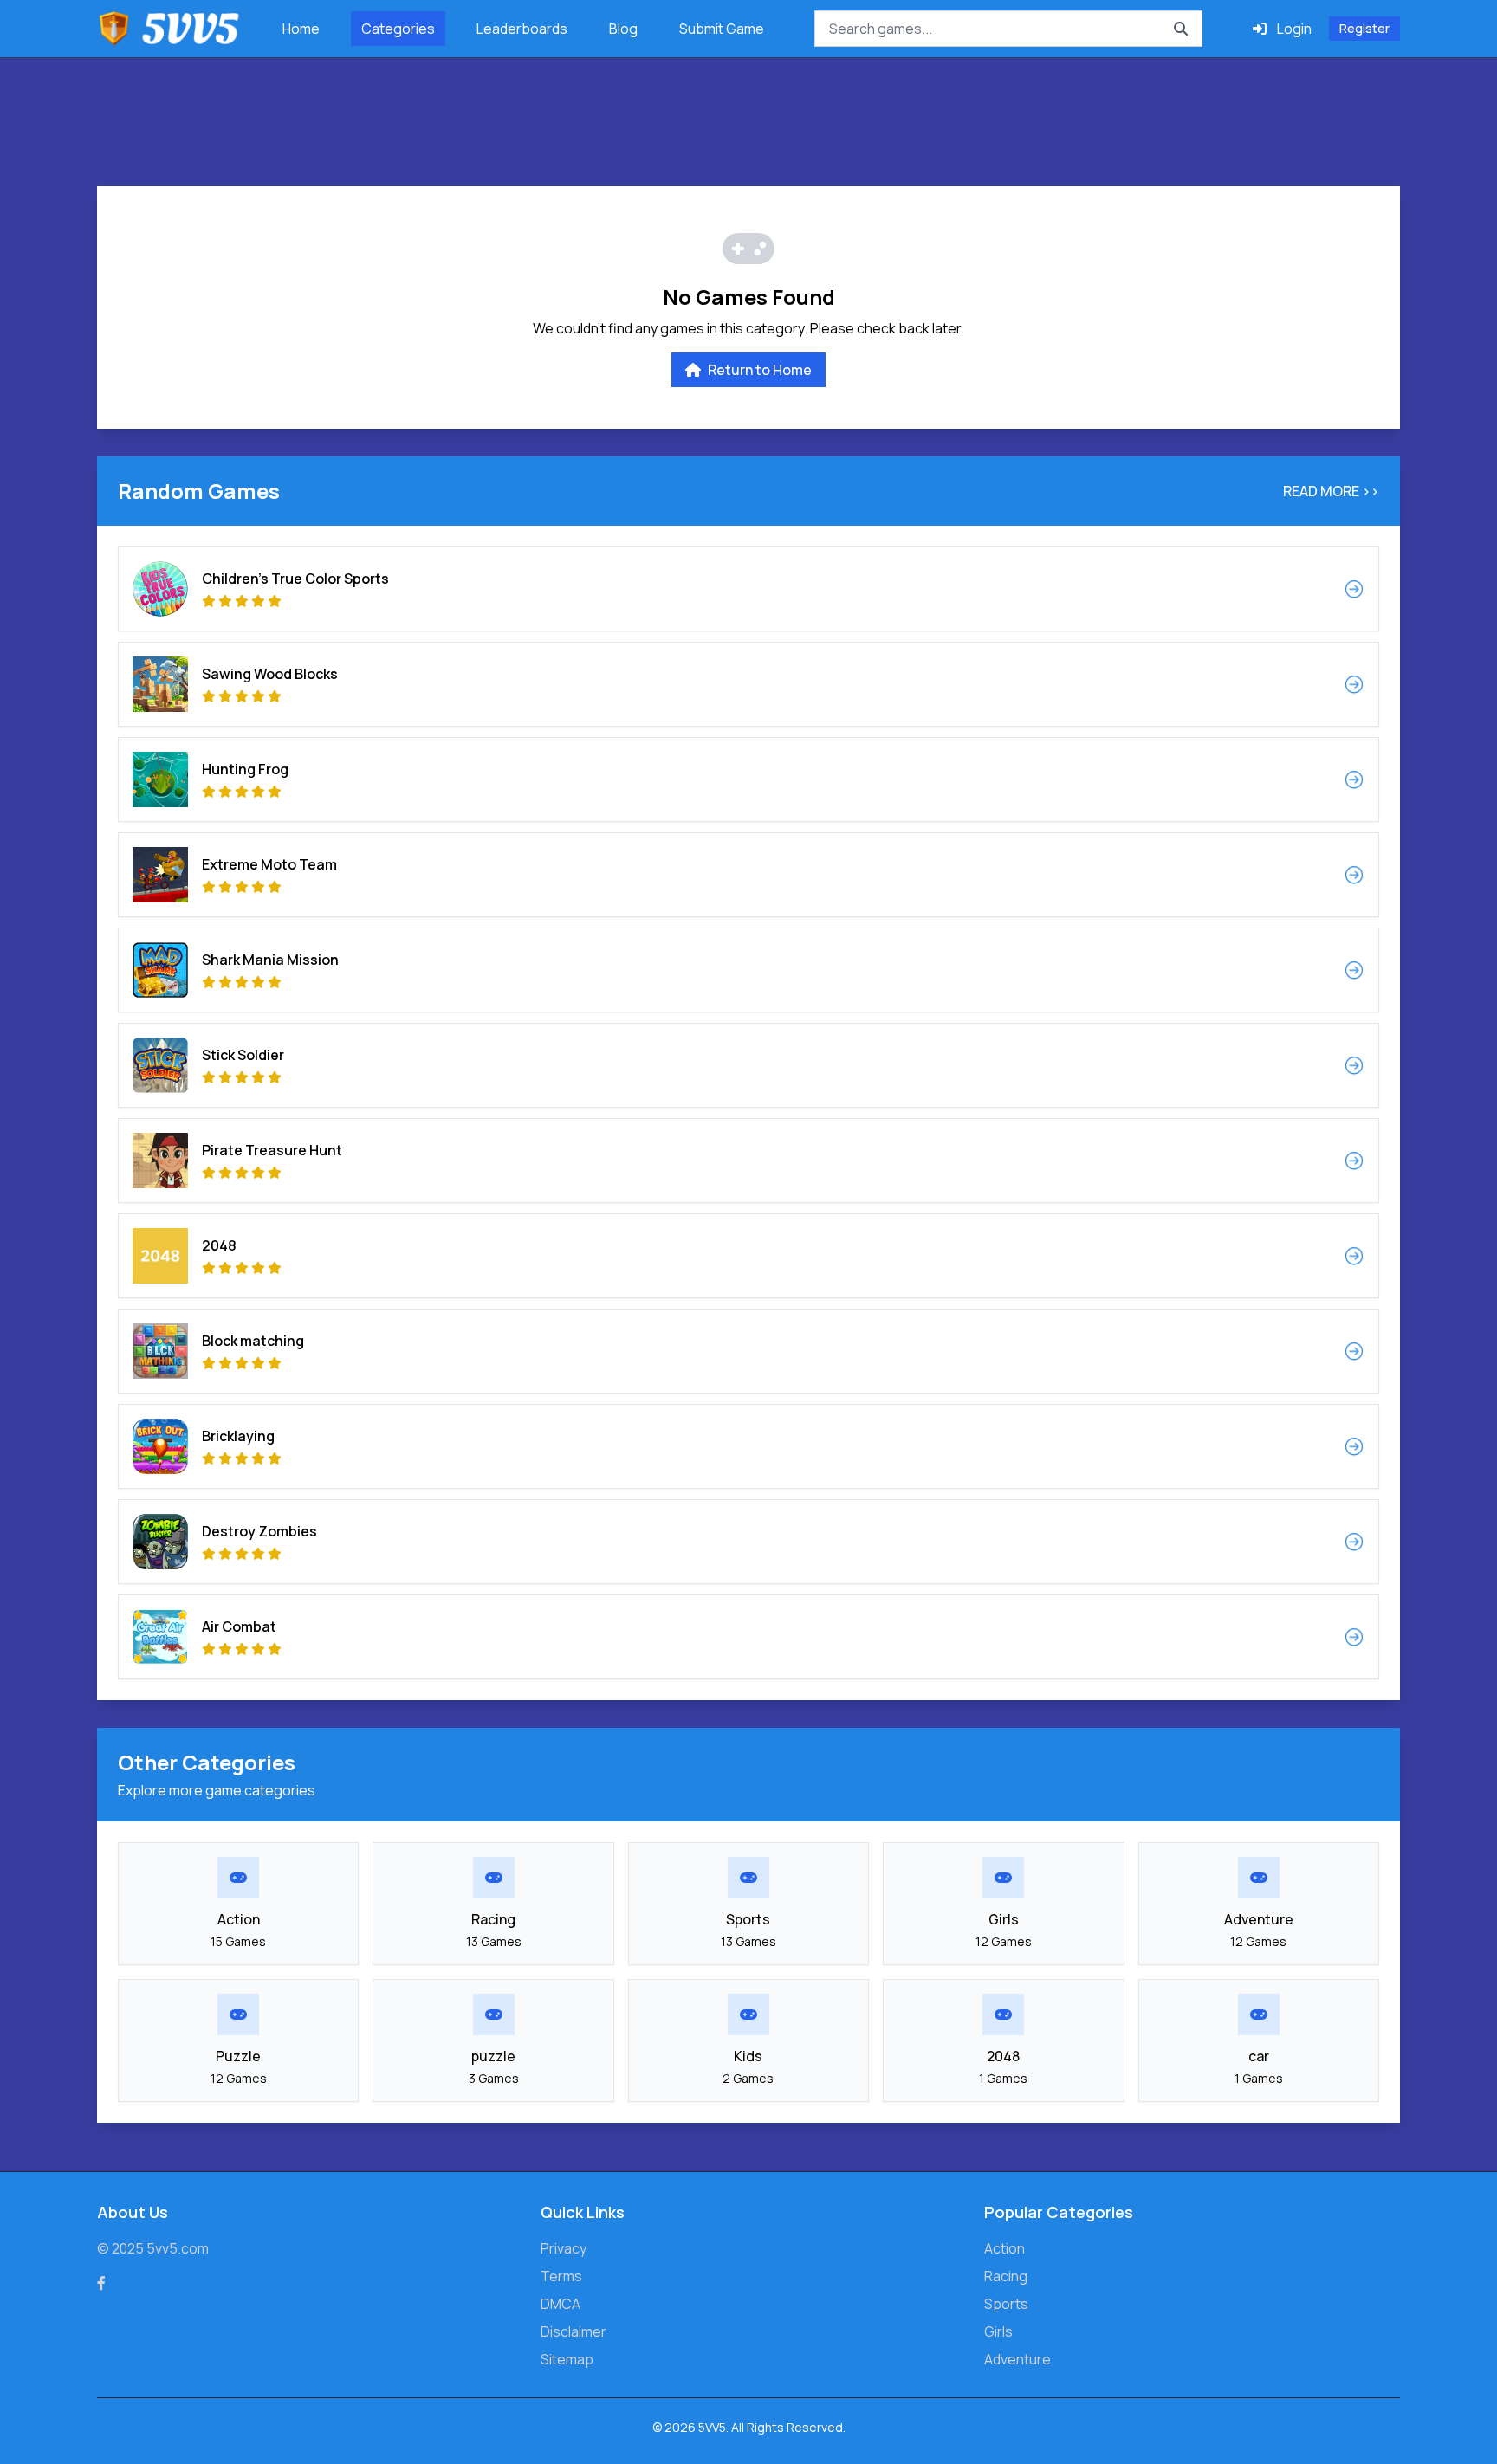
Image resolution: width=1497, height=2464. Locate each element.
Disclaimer (574, 2331)
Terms (561, 2276)
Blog (623, 29)
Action (1004, 2248)
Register (1364, 28)
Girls (998, 2331)
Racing (1006, 2276)
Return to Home (760, 370)
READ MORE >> (1331, 491)
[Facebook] (101, 2283)
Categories (398, 29)
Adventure (1017, 2359)
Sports (1006, 2304)
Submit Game (722, 29)
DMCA (561, 2304)
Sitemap (567, 2359)
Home (301, 29)
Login (1294, 29)
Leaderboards (522, 29)
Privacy (564, 2248)
